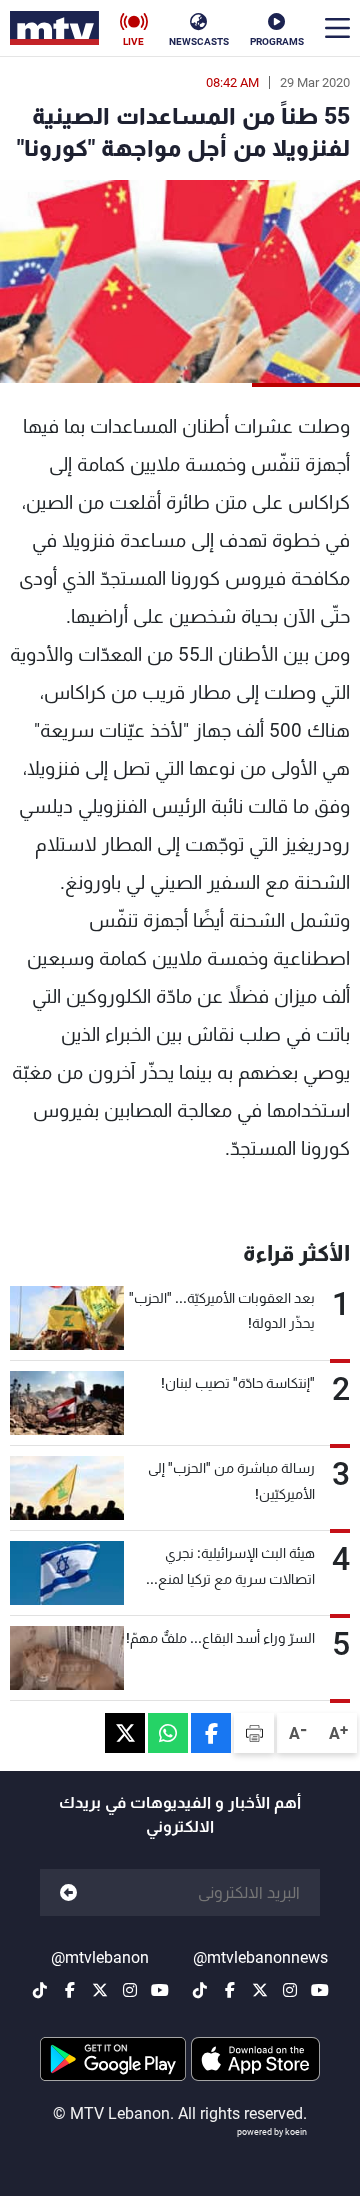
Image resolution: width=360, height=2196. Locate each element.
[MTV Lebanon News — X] (260, 1990)
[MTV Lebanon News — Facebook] (230, 1990)
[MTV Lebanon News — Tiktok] (200, 1990)
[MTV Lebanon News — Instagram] (290, 1990)
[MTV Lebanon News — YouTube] (320, 1990)
